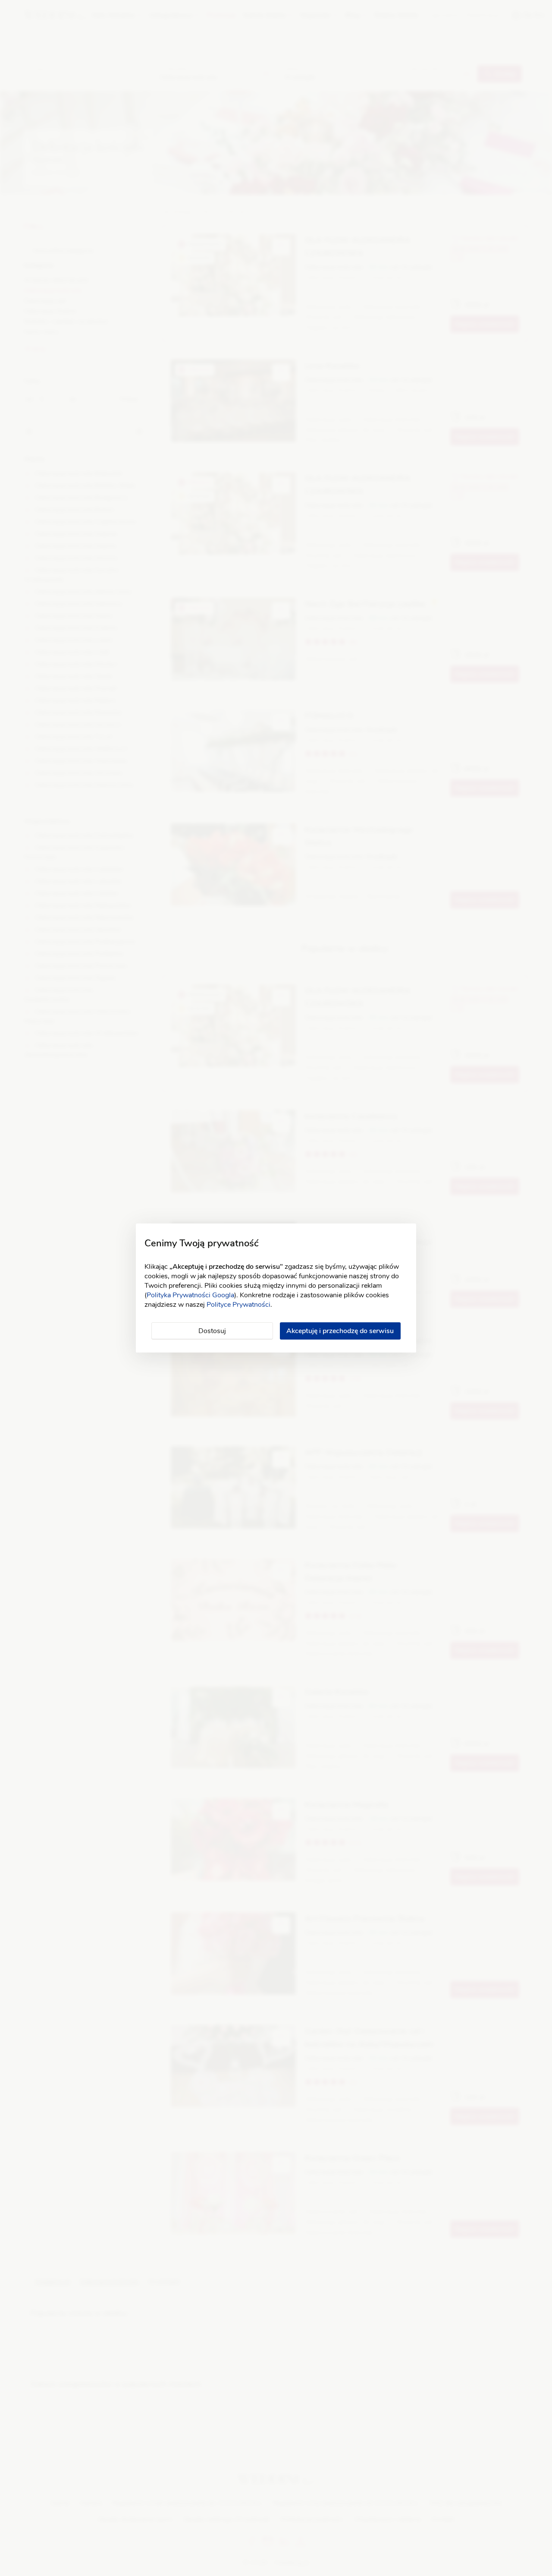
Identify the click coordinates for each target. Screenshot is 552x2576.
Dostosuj (212, 1331)
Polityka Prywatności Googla (190, 1295)
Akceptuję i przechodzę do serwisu (340, 1331)
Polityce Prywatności (238, 1305)
